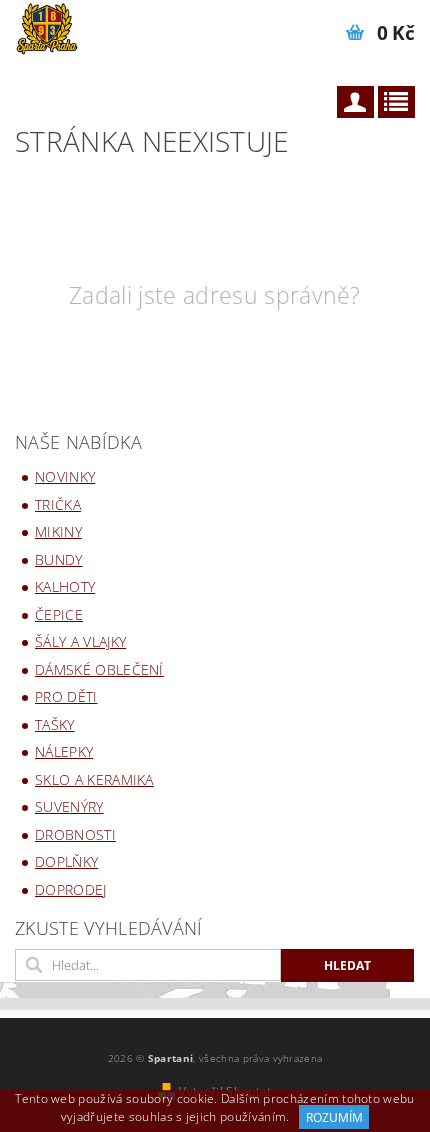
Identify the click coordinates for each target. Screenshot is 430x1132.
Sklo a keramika (94, 779)
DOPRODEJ (71, 889)
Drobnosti (75, 834)
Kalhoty (65, 586)
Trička (58, 504)
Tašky (55, 724)
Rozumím (334, 1117)
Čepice (59, 614)
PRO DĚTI (66, 696)
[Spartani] (46, 26)
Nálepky (64, 751)
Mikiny (58, 531)
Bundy (59, 559)
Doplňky (66, 861)
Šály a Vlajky (80, 641)
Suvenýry (69, 806)
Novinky (65, 476)
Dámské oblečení (99, 669)
